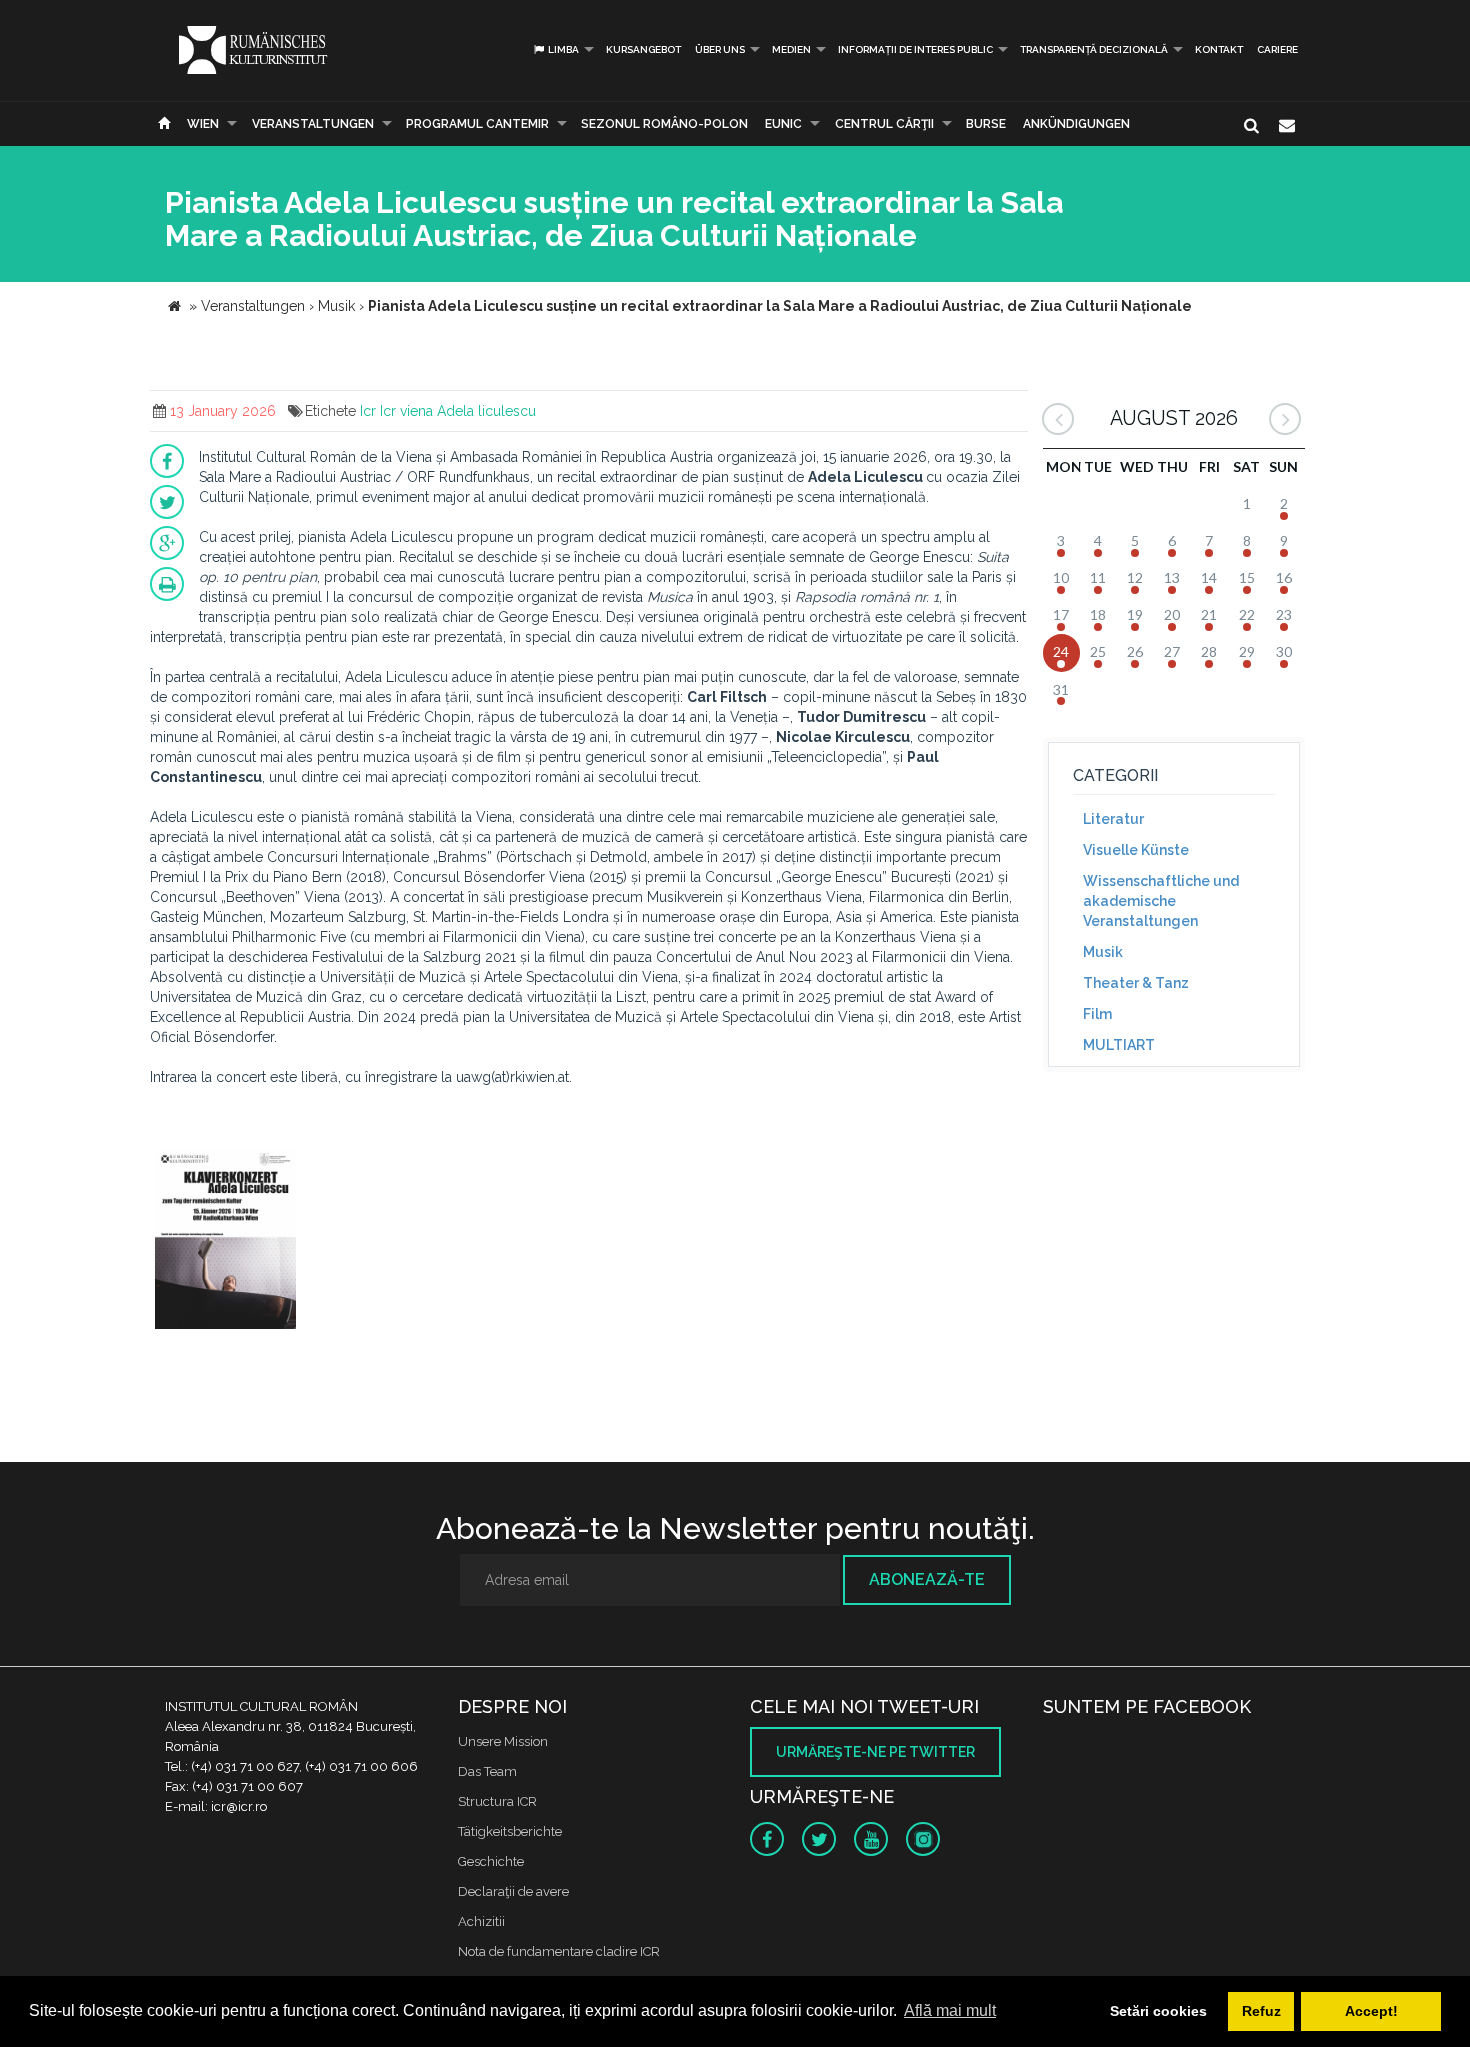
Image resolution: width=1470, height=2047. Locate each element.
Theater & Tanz (1136, 983)
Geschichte (491, 1861)
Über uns (720, 49)
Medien (791, 49)
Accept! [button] (1371, 2011)
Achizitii (481, 1921)
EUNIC (783, 124)
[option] (225, 1241)
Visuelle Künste (1136, 850)
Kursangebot (643, 49)
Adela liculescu (486, 411)
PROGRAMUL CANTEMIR (477, 124)
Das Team (487, 1771)
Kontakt (1219, 49)
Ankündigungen (1076, 124)
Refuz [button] (1261, 2011)
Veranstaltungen (313, 124)
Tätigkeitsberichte (510, 1831)
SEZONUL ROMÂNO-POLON (664, 124)
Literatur (1113, 819)
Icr (368, 411)
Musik (1103, 952)
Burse (986, 124)
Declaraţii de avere (513, 1891)
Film (1097, 1014)
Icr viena (406, 411)
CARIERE (1277, 49)
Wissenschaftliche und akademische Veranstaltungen (1161, 901)
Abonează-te (927, 1579)
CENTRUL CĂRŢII (884, 124)
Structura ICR (497, 1801)
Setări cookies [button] (1158, 2011)
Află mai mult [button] (950, 2010)
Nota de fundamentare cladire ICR (559, 1951)
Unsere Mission (503, 1741)
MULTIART (1119, 1045)
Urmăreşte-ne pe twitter (875, 1752)
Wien (203, 124)
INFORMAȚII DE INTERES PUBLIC (915, 49)
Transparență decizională (1094, 49)
